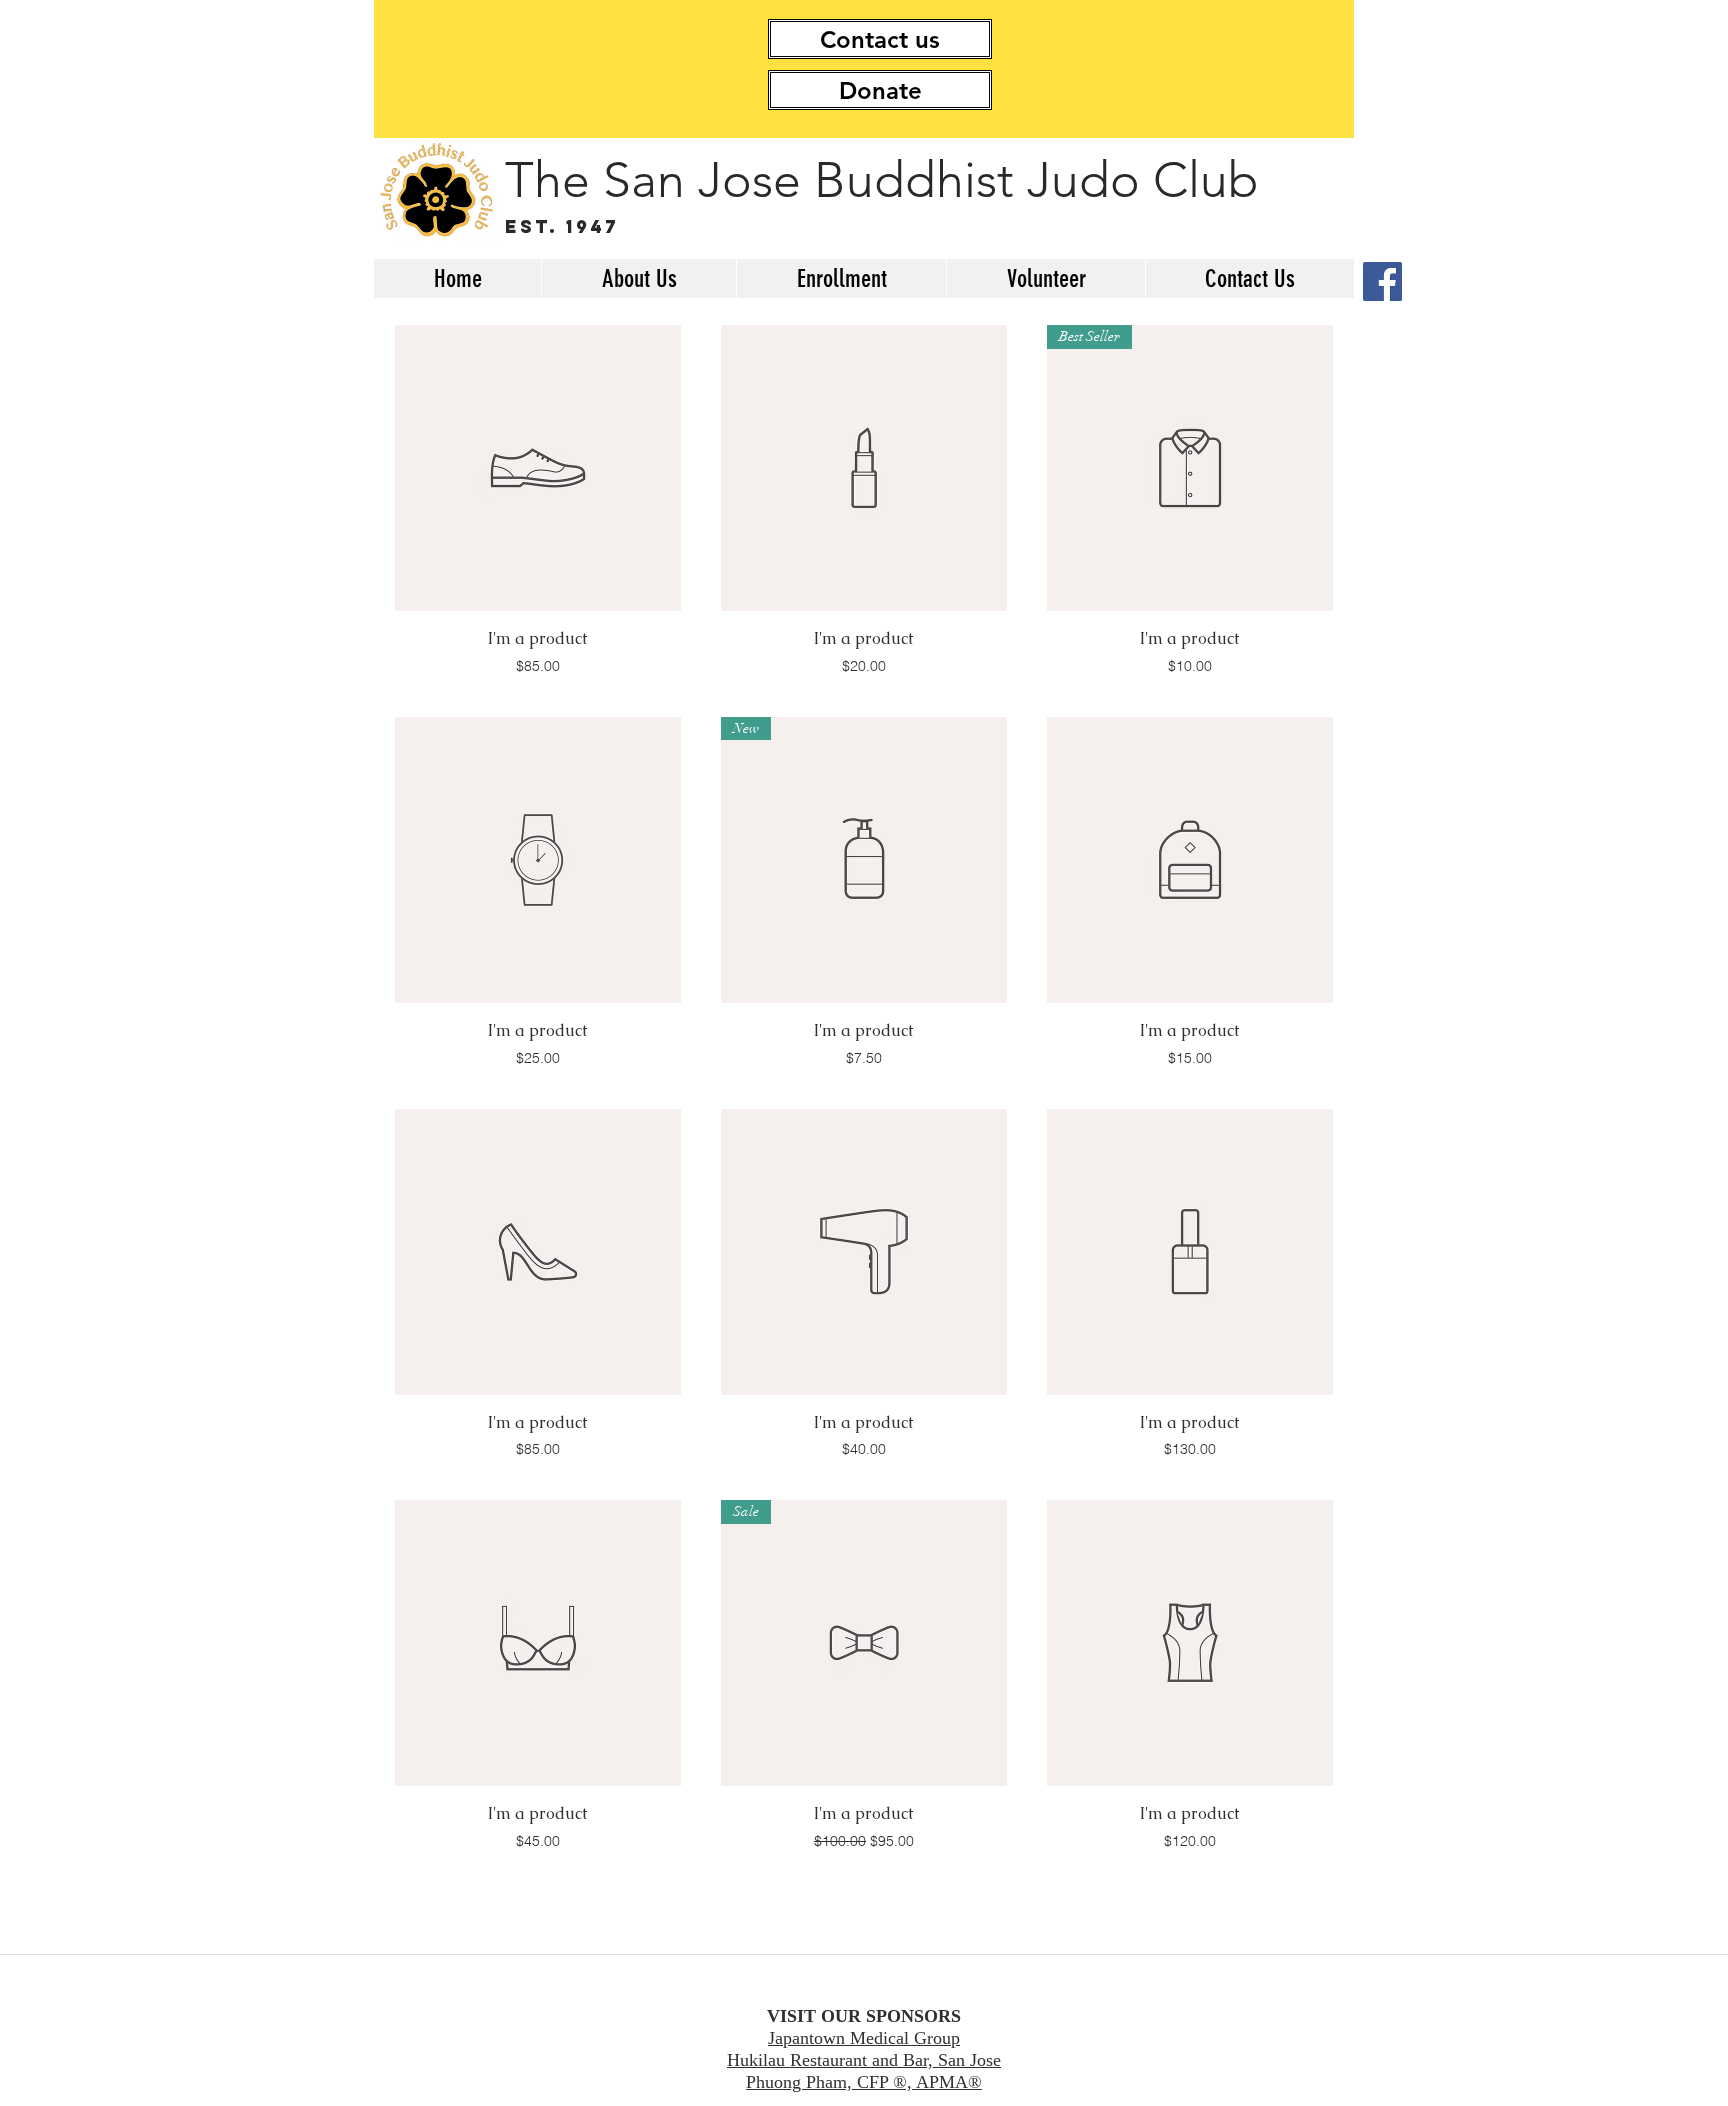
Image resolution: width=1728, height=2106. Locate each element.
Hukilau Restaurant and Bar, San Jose (864, 2060)
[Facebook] (1382, 281)
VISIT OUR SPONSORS (864, 2016)
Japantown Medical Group (864, 2038)
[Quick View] (538, 468)
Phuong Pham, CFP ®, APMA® (864, 2082)
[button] (638, 278)
